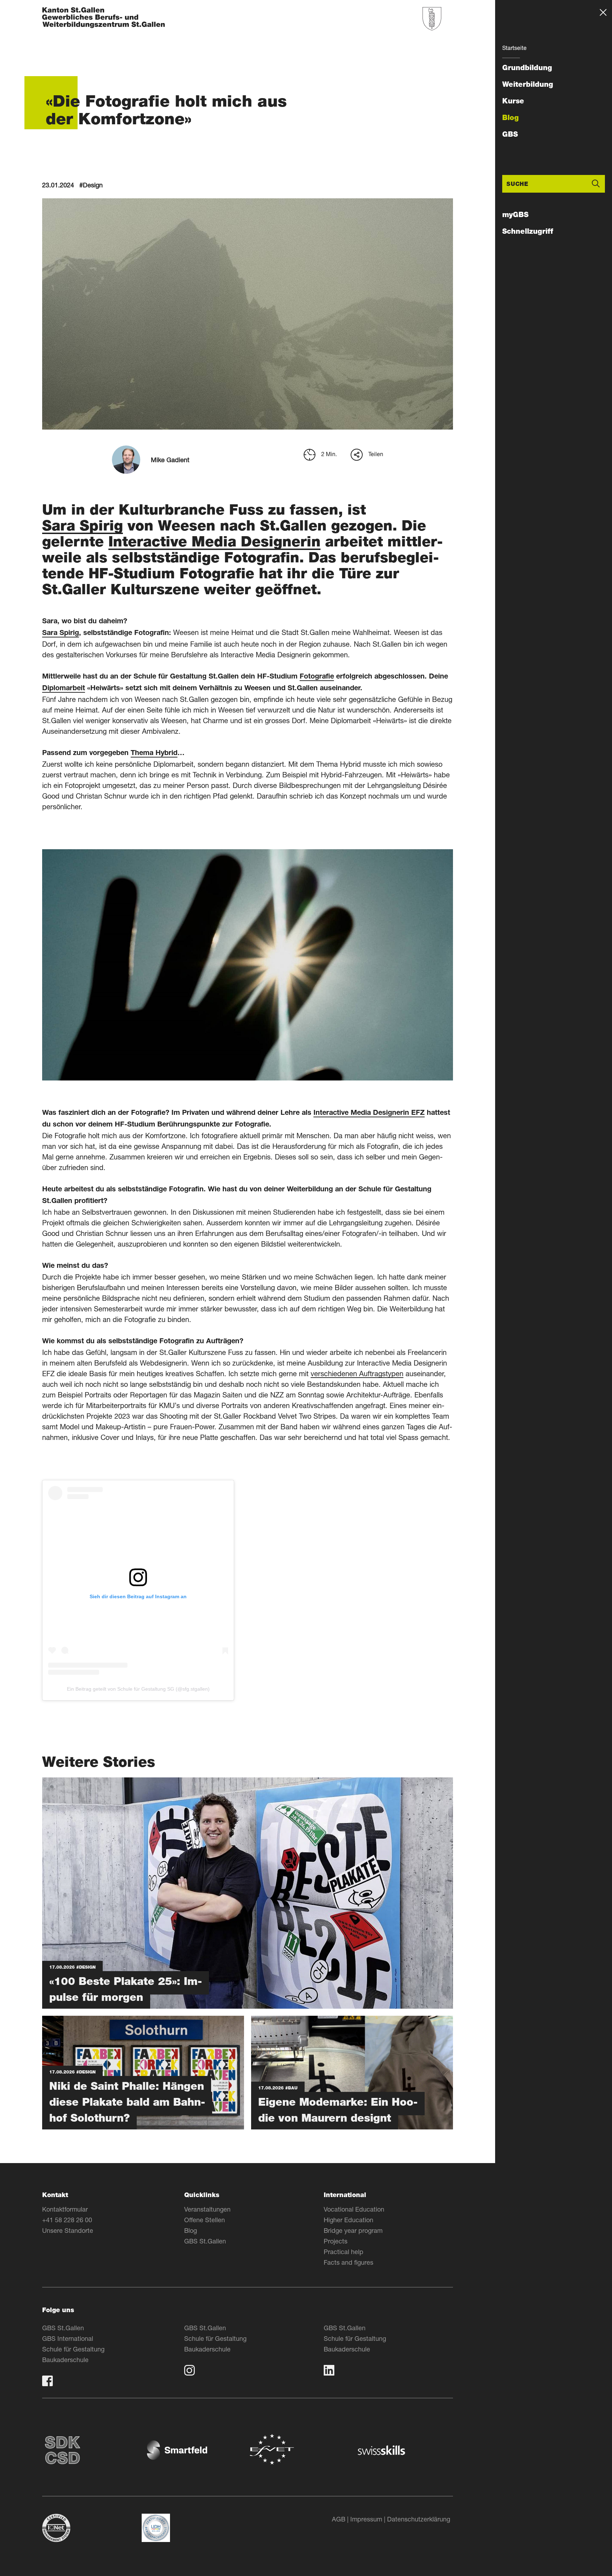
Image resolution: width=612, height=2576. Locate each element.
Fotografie (317, 677)
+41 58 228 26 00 (67, 2220)
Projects (336, 2241)
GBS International (68, 2338)
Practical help (344, 2252)
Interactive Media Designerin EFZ (369, 1113)
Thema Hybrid (154, 754)
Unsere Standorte (68, 2230)
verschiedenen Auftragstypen (357, 1374)
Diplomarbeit (64, 689)
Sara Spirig (83, 525)
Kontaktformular (65, 2209)
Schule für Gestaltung (73, 2349)
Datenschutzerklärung (419, 2519)
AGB (339, 2519)
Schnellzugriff (528, 231)
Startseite (514, 48)
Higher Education (348, 2220)
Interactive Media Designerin (214, 541)
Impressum (366, 2519)
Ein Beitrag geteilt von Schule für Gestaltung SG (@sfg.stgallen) (138, 1689)
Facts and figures (348, 2262)
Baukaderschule (65, 2360)
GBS (510, 134)
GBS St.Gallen (205, 2241)
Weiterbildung (528, 84)
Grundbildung (527, 68)
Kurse (513, 101)
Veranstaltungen (207, 2209)
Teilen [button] (376, 454)
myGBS (515, 215)
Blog (511, 118)
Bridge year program (353, 2230)
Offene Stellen (205, 2220)
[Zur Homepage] (104, 18)
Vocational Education (354, 2209)
